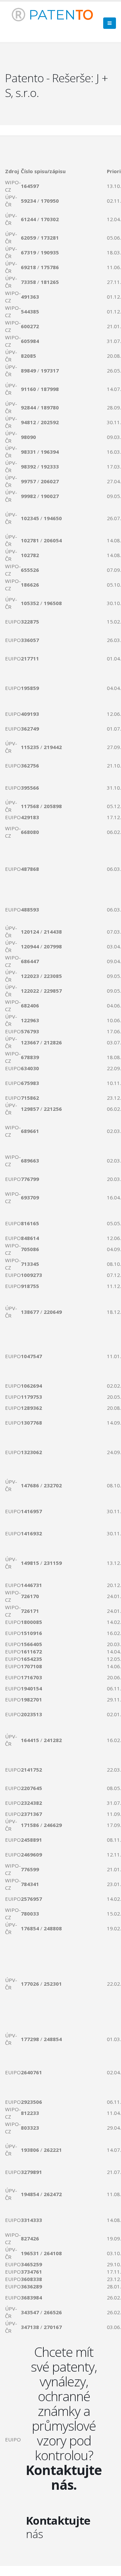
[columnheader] (13, 171)
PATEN (59, 15)
